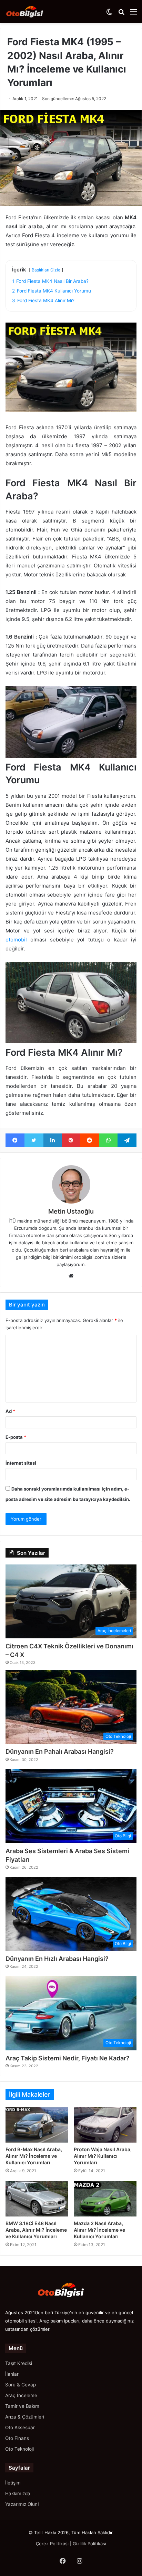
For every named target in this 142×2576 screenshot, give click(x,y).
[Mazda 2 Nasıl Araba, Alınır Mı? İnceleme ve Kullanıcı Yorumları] (105, 2199)
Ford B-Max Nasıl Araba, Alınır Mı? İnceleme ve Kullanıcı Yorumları (34, 2156)
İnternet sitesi (21, 1463)
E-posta (16, 1437)
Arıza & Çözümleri (25, 2417)
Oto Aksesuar (20, 2427)
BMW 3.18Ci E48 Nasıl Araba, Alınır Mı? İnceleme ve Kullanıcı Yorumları (36, 2230)
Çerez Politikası (52, 2544)
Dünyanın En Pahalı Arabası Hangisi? (60, 1751)
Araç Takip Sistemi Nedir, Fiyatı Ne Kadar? (68, 2058)
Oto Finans (17, 2438)
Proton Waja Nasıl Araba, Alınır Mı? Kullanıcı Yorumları (103, 2156)
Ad (10, 1411)
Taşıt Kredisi (19, 2363)
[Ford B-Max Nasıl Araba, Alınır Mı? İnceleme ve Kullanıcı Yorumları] (37, 2125)
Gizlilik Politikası (89, 2544)
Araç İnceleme (21, 2395)
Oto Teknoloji (19, 2449)
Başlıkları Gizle (46, 270)
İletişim (13, 2483)
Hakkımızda (18, 2493)
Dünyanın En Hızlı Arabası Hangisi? (57, 1959)
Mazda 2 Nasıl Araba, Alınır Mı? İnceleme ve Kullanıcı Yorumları (99, 2230)
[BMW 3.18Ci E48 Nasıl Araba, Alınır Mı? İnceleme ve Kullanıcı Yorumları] (37, 2199)
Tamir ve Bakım (22, 2406)
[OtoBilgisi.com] (33, 11)
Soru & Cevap (21, 2385)
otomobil (18, 940)
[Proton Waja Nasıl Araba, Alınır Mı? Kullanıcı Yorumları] (105, 2125)
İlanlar (12, 2374)
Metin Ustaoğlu (71, 1211)
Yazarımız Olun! (22, 2504)
